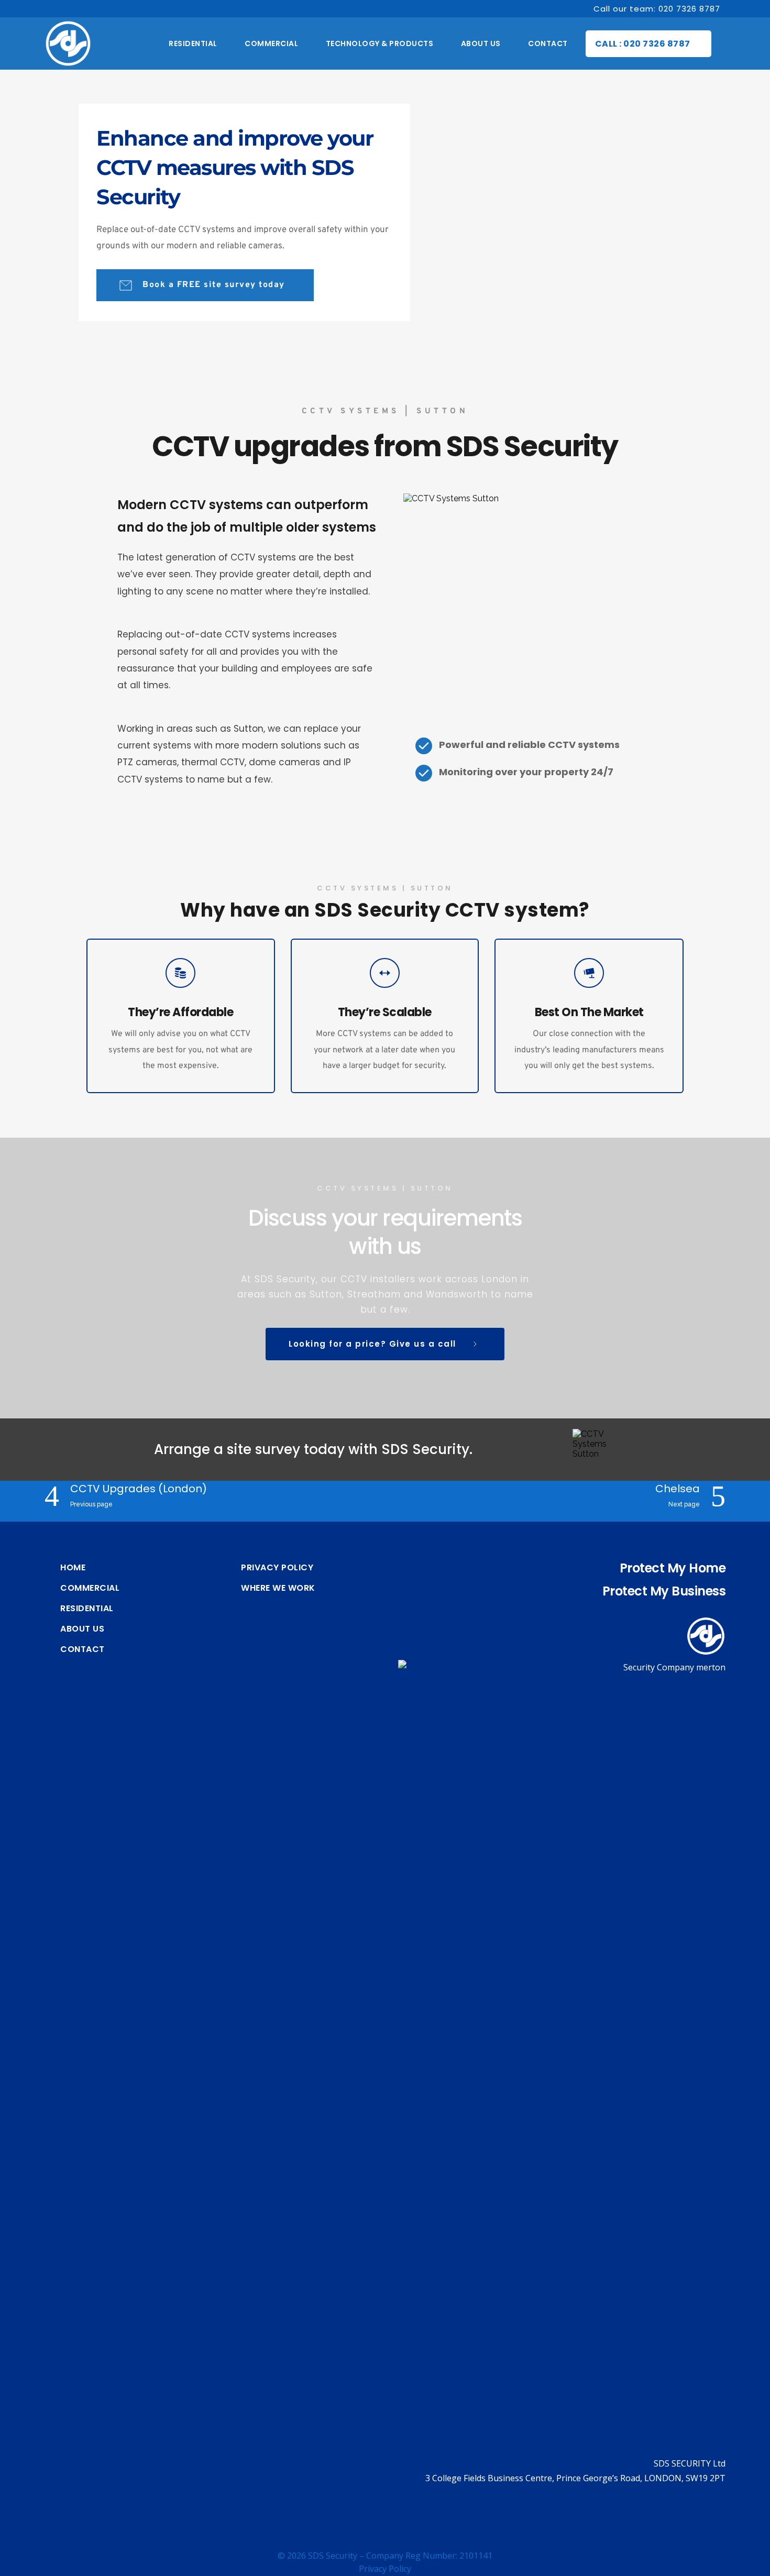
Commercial (90, 1588)
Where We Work (278, 1588)
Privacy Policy (277, 1568)
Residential (87, 1609)
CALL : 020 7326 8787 (643, 44)
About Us (82, 1629)
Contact (82, 1649)
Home (73, 1568)
